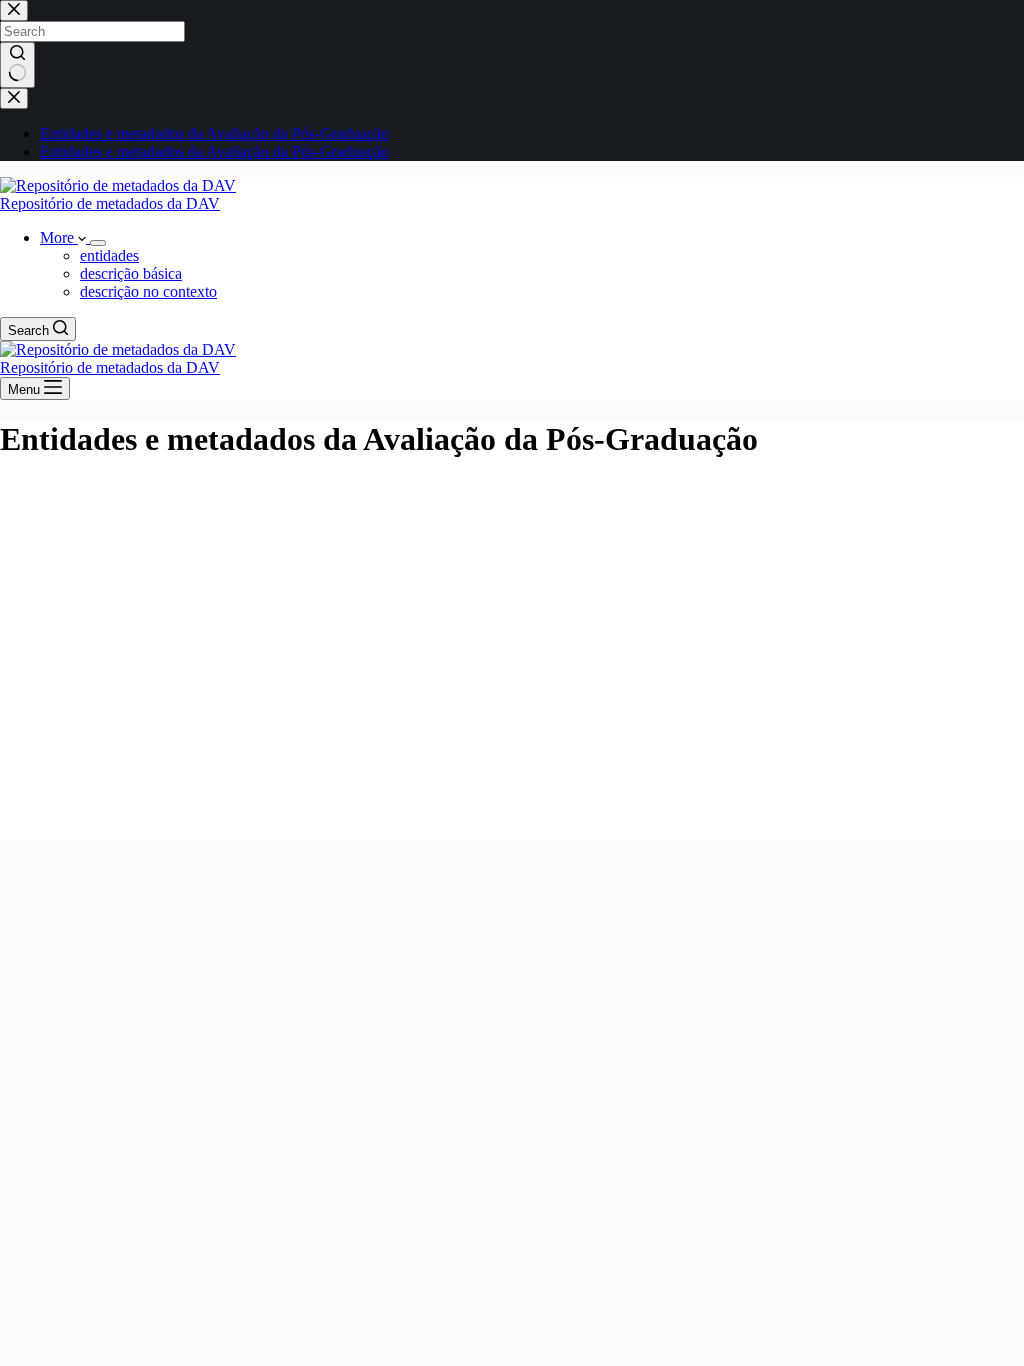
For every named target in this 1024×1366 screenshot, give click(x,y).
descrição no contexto (148, 291)
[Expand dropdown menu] (98, 243)
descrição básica (131, 273)
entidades (109, 255)
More (59, 237)
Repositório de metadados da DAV (110, 203)
